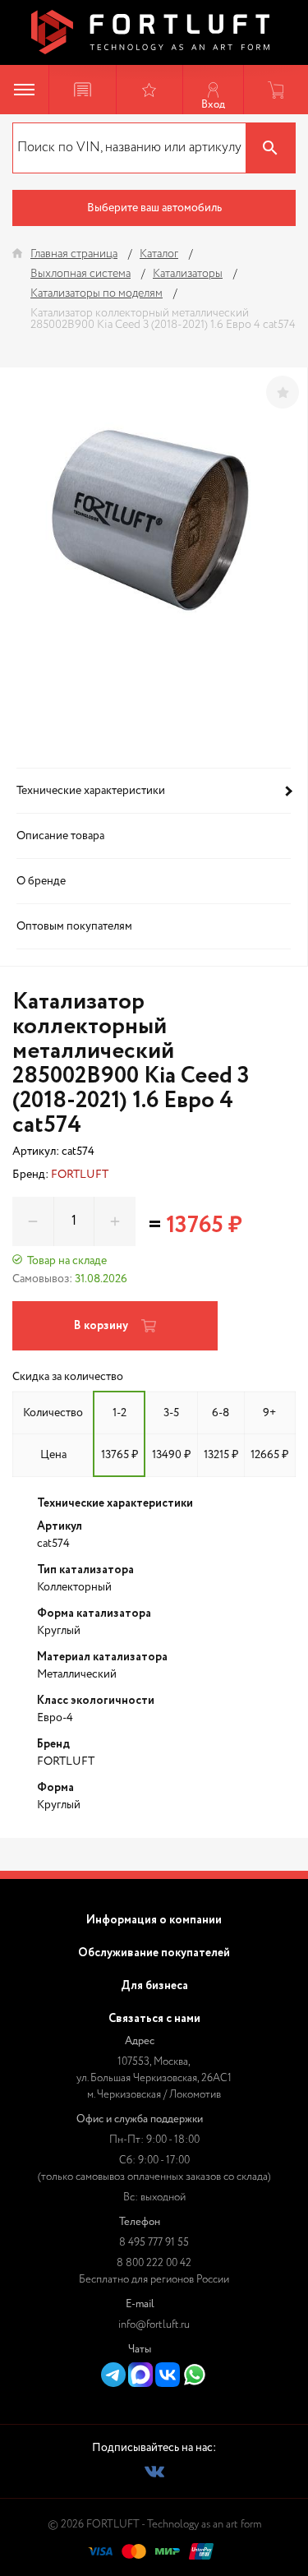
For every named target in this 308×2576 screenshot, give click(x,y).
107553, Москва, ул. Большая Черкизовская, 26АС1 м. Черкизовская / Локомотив (154, 2078)
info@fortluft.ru (154, 2325)
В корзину (101, 1326)
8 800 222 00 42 (154, 2263)
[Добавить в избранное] (283, 392)
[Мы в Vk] (154, 2472)
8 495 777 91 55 (154, 2243)
